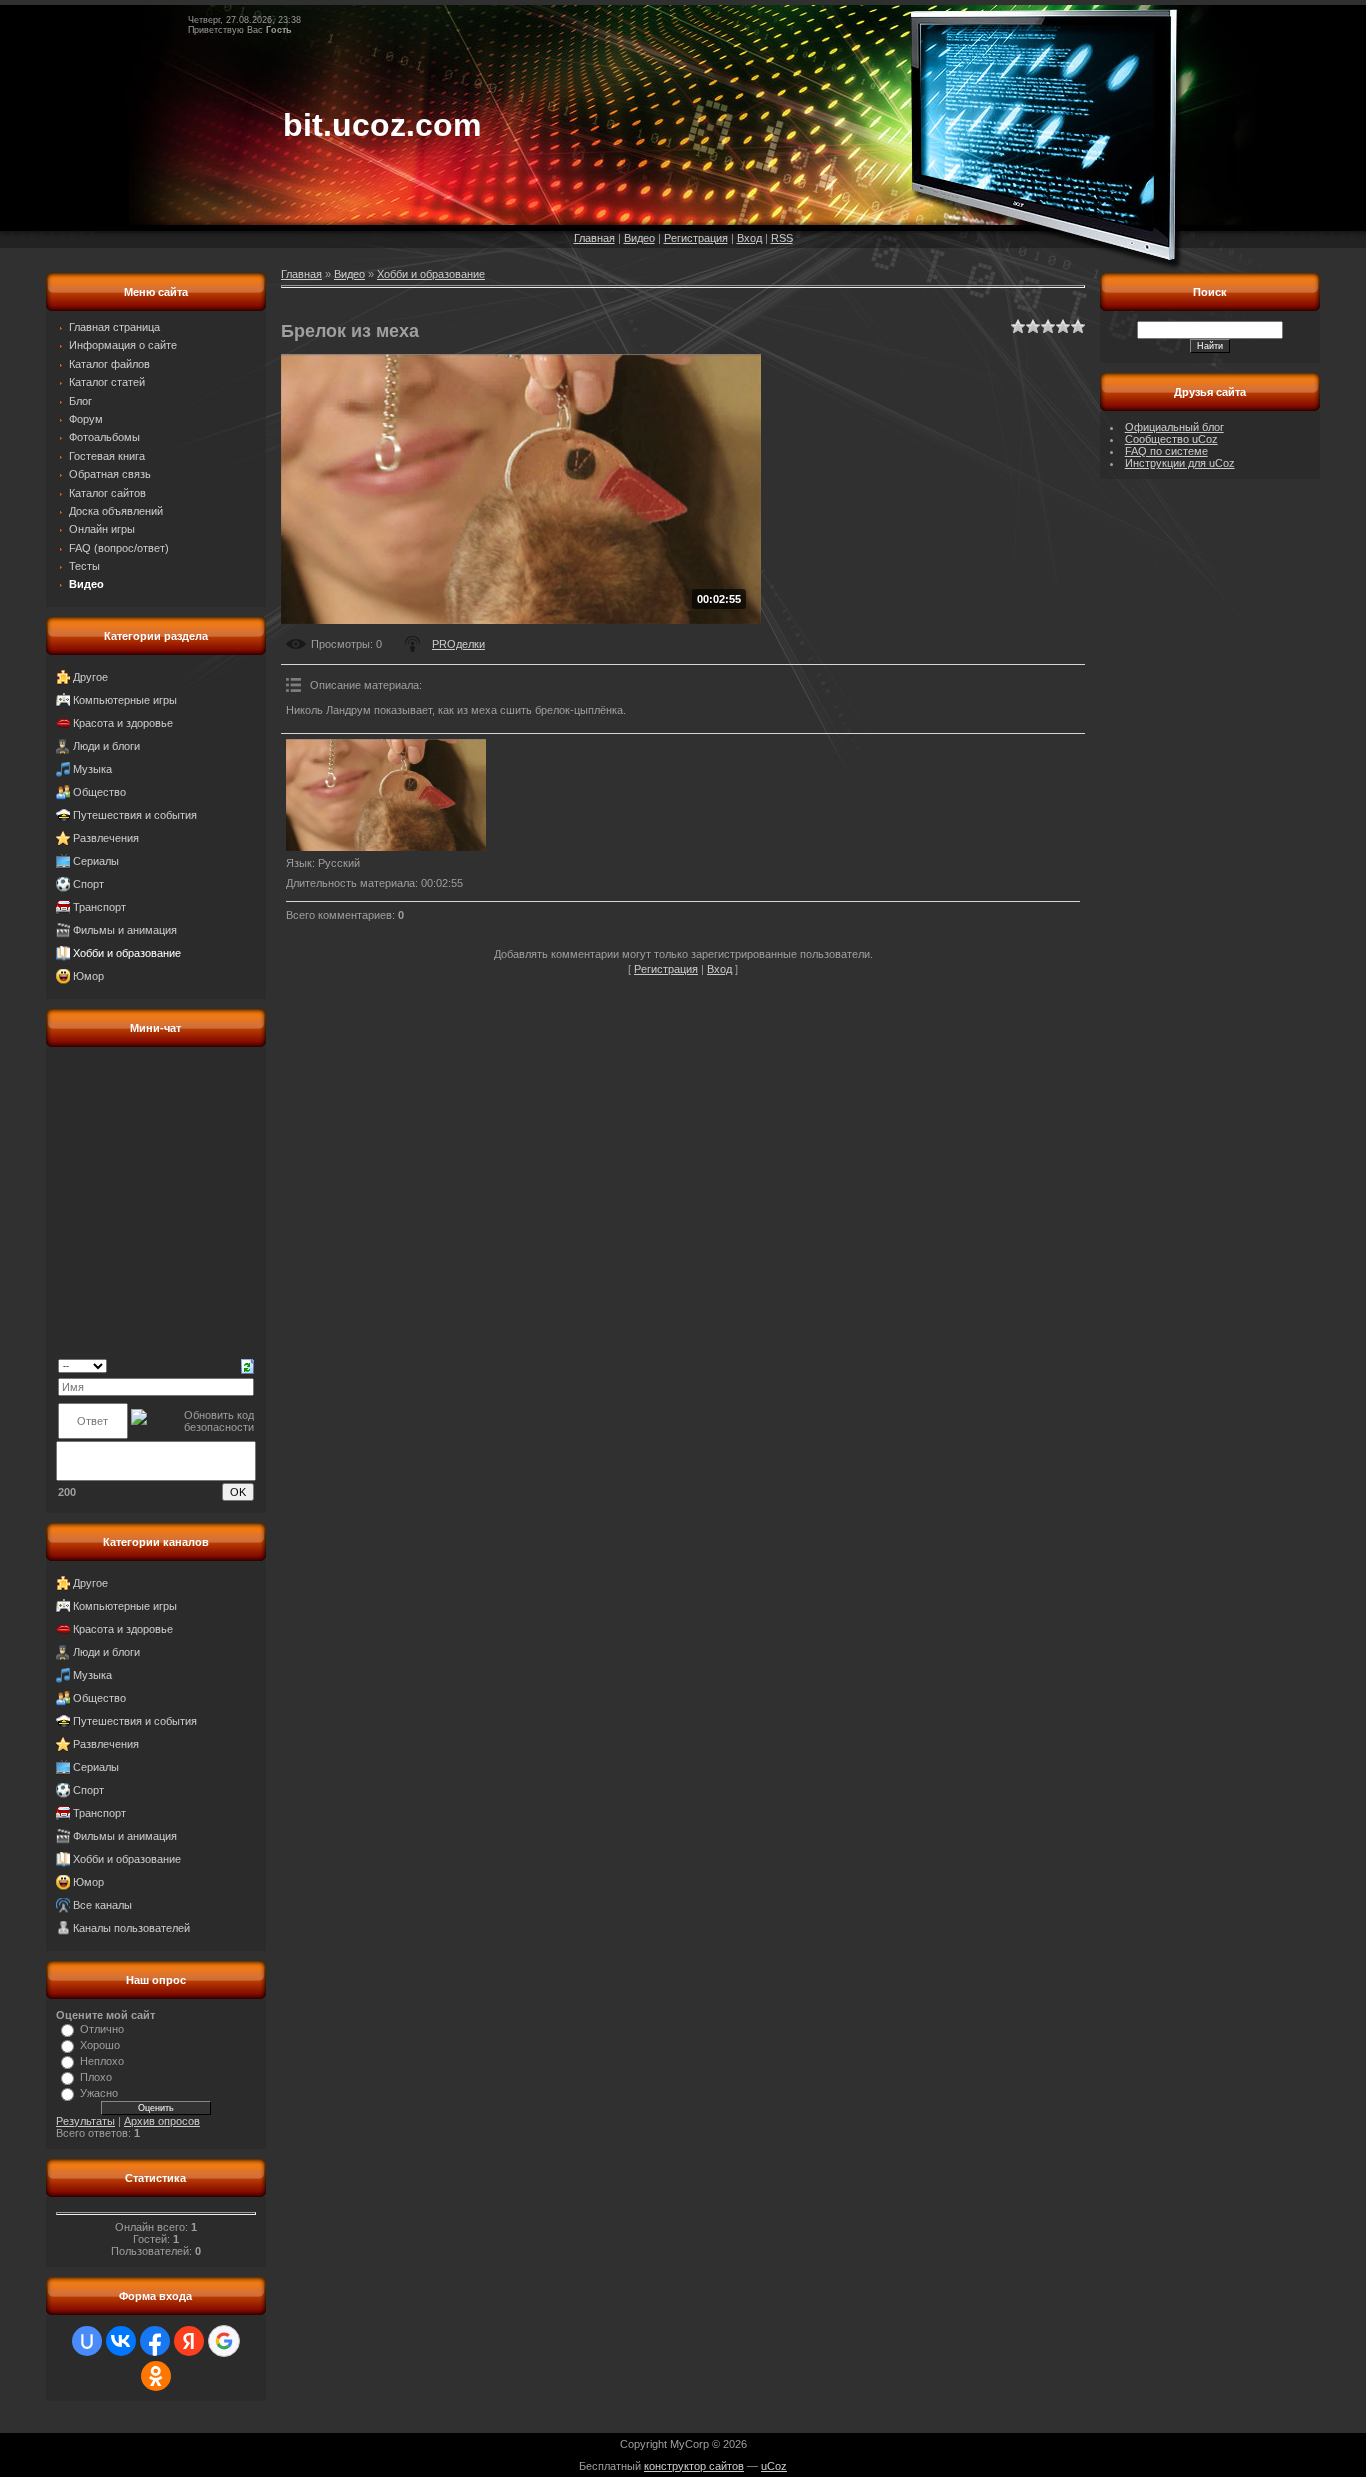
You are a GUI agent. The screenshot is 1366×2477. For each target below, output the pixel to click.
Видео (639, 238)
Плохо (96, 2077)
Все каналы (102, 1905)
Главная (594, 238)
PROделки (458, 644)
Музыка (92, 769)
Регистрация (696, 238)
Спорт (88, 884)
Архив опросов (162, 2121)
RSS (782, 238)
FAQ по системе (1166, 451)
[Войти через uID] (87, 2341)
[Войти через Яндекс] (189, 2341)
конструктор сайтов (694, 2466)
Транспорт (99, 907)
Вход (749, 238)
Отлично (102, 2029)
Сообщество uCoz (1171, 439)
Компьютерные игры (125, 700)
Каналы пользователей (131, 1928)
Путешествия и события (135, 815)
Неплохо (102, 2061)
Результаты (85, 2121)
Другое (90, 677)
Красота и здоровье (123, 723)
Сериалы (96, 861)
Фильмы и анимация (125, 930)
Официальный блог (1174, 427)
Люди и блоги (106, 746)
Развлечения (106, 838)
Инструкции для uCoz (1180, 463)
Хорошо (100, 2045)
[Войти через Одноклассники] (156, 2376)
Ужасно (99, 2093)
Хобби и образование (127, 953)
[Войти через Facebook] (155, 2341)
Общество (99, 792)
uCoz (774, 2466)
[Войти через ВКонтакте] (121, 2341)
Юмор (88, 976)
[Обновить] (247, 1365)
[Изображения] (386, 795)
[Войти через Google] (224, 2341)
